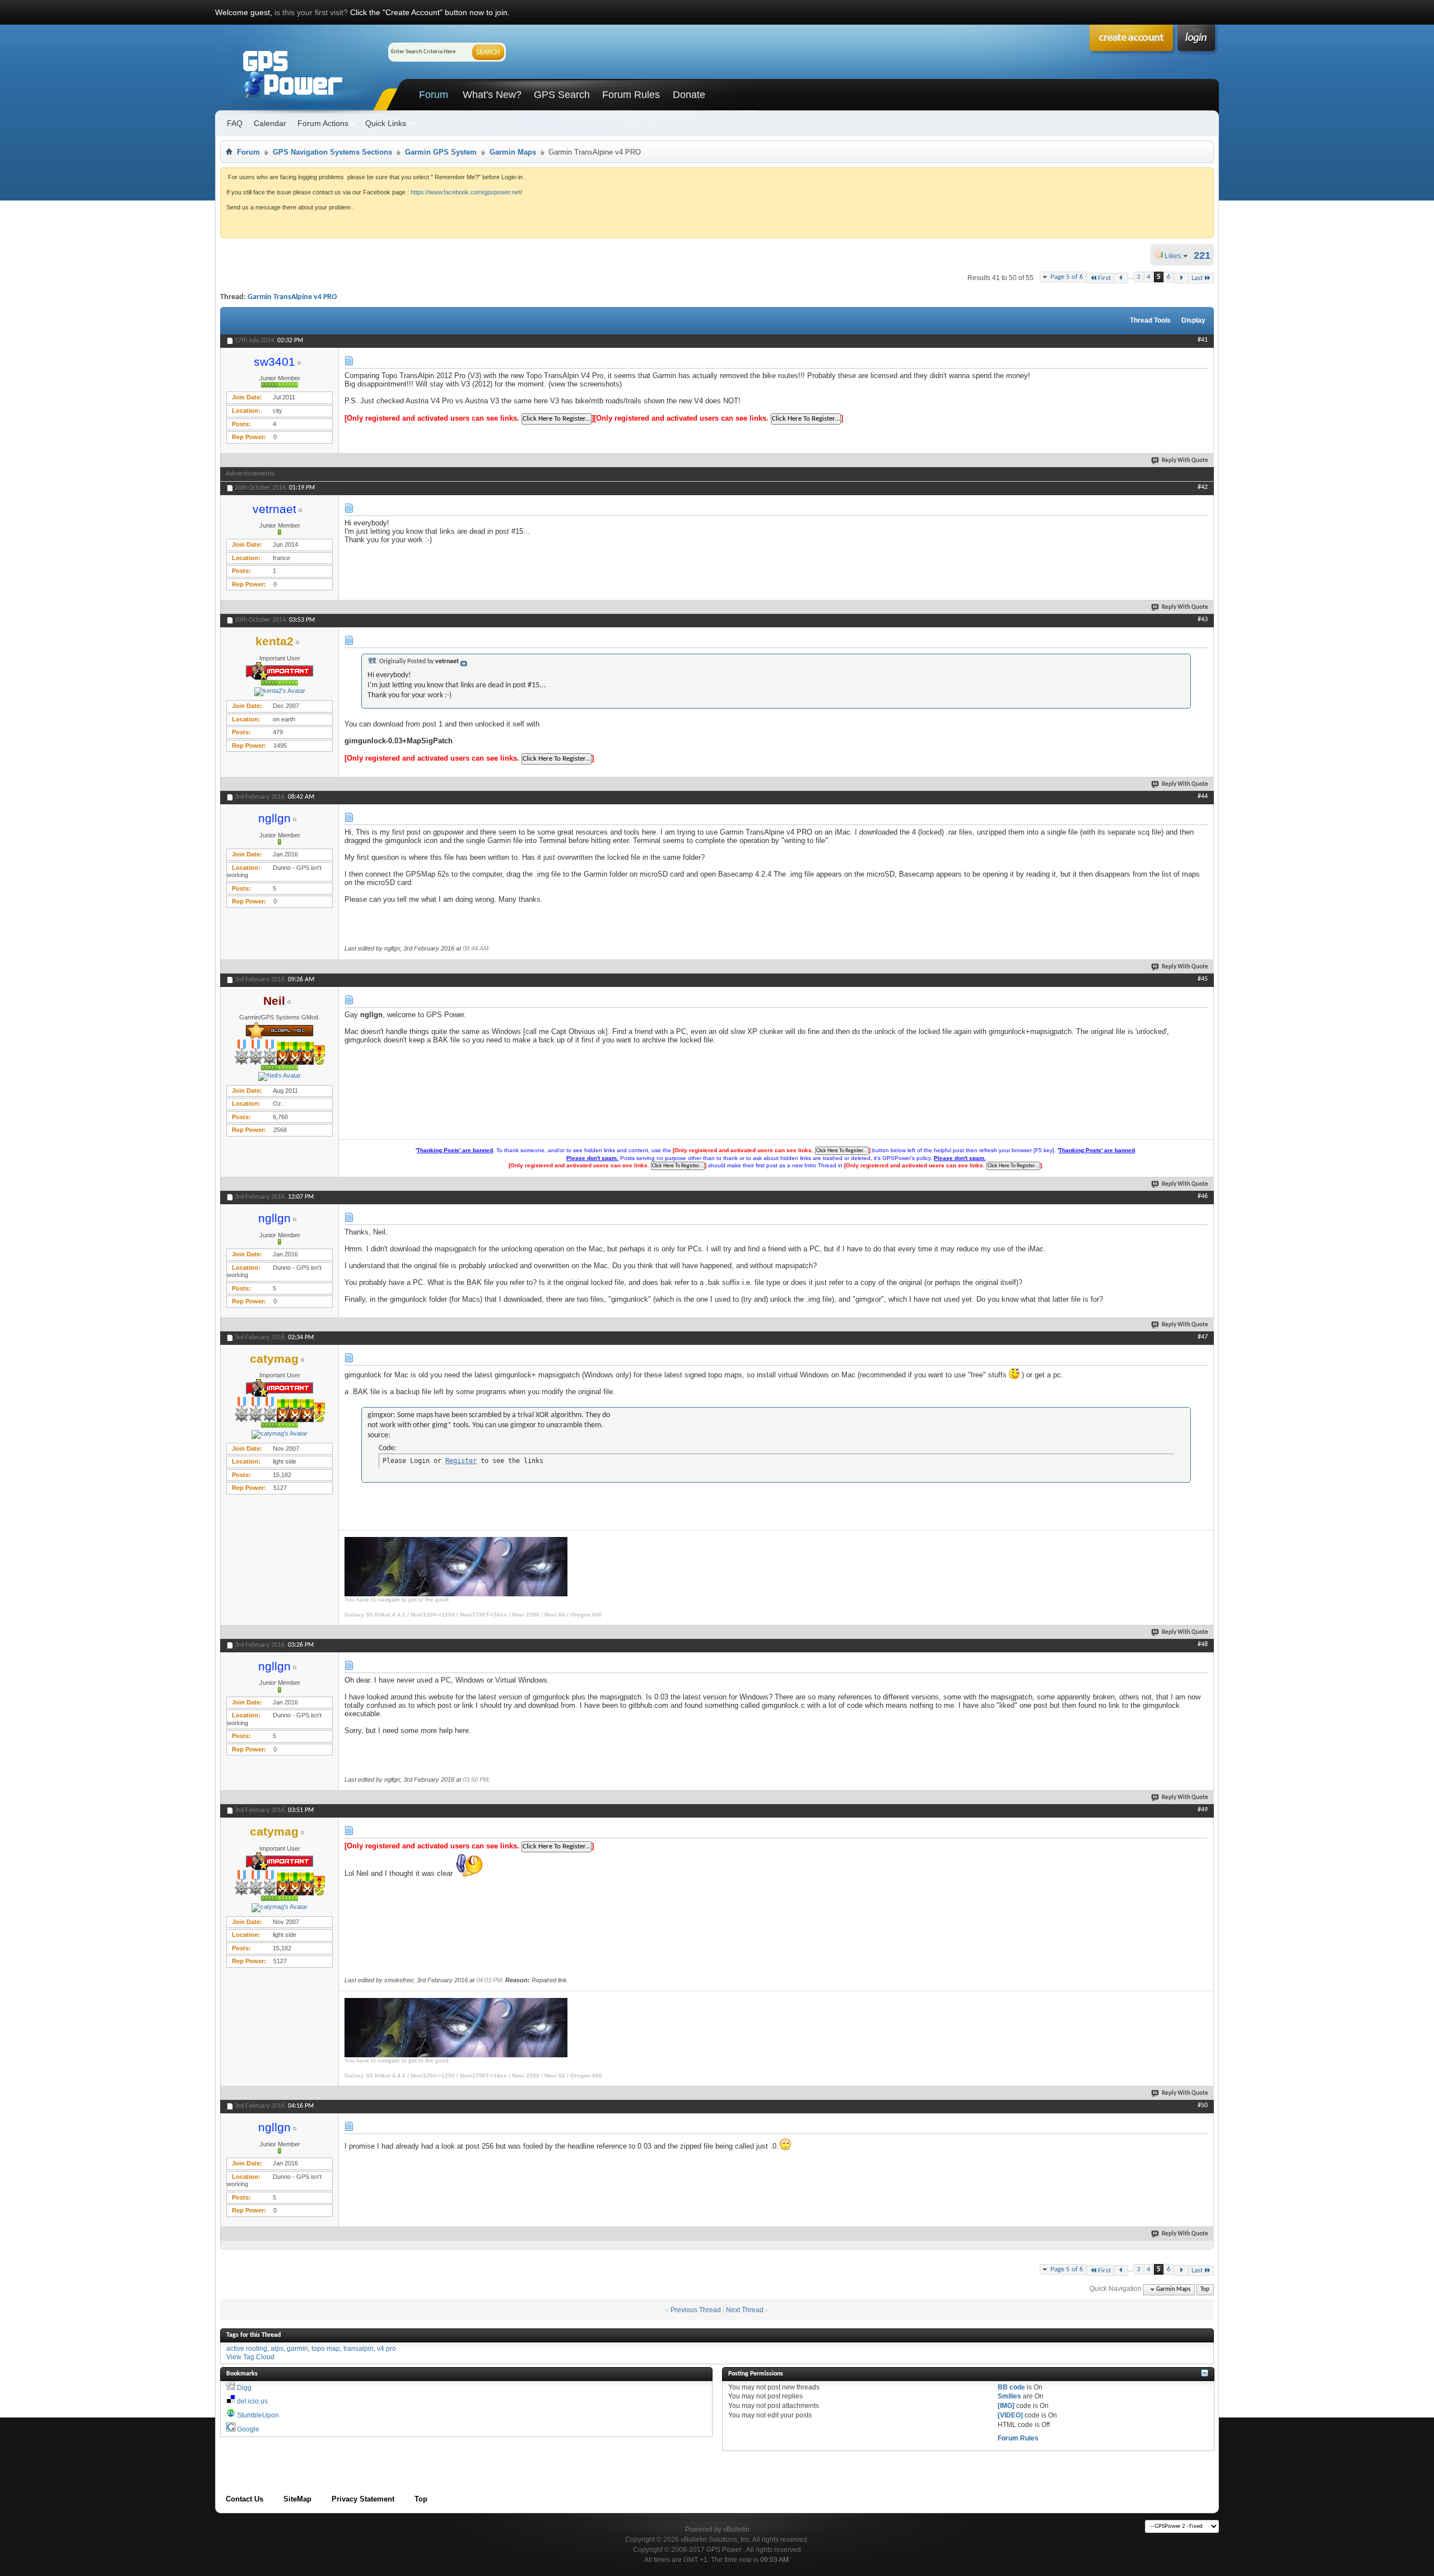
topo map (326, 2349)
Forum (434, 95)
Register (461, 1461)
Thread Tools (1150, 320)
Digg (244, 2388)
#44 (1203, 796)
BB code (1011, 2387)
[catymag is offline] (280, 1434)
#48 (1203, 1645)
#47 (1203, 1337)
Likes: (1177, 256)
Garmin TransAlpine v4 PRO (292, 297)
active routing (247, 2349)
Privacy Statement (363, 2499)
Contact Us (245, 2499)
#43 (1203, 619)
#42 (1203, 487)
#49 (1203, 1810)
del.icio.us (252, 2401)
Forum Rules (631, 95)
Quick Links (386, 123)
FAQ (235, 123)
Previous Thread (696, 2310)
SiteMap (297, 2499)
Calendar (270, 123)
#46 (1203, 1196)
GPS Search (562, 95)
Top (1205, 2289)
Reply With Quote (1185, 461)
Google (248, 2429)
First (1104, 278)
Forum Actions (323, 123)
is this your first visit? (311, 12)
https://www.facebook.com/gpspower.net (465, 192)
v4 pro (387, 2349)
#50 (1203, 2105)
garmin (297, 2349)
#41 (1203, 340)
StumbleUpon (258, 2415)
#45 (1203, 979)
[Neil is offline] (280, 1077)
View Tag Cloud (250, 2357)
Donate (689, 95)
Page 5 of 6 (1067, 277)
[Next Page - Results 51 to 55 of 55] (1181, 278)
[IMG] (1006, 2406)
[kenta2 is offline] (280, 692)
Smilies (1009, 2396)
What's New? (492, 95)
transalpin (358, 2349)
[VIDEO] (1010, 2415)
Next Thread (745, 2310)
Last (1197, 278)
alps (277, 2349)
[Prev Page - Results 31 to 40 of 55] (1121, 278)
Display (1193, 320)
